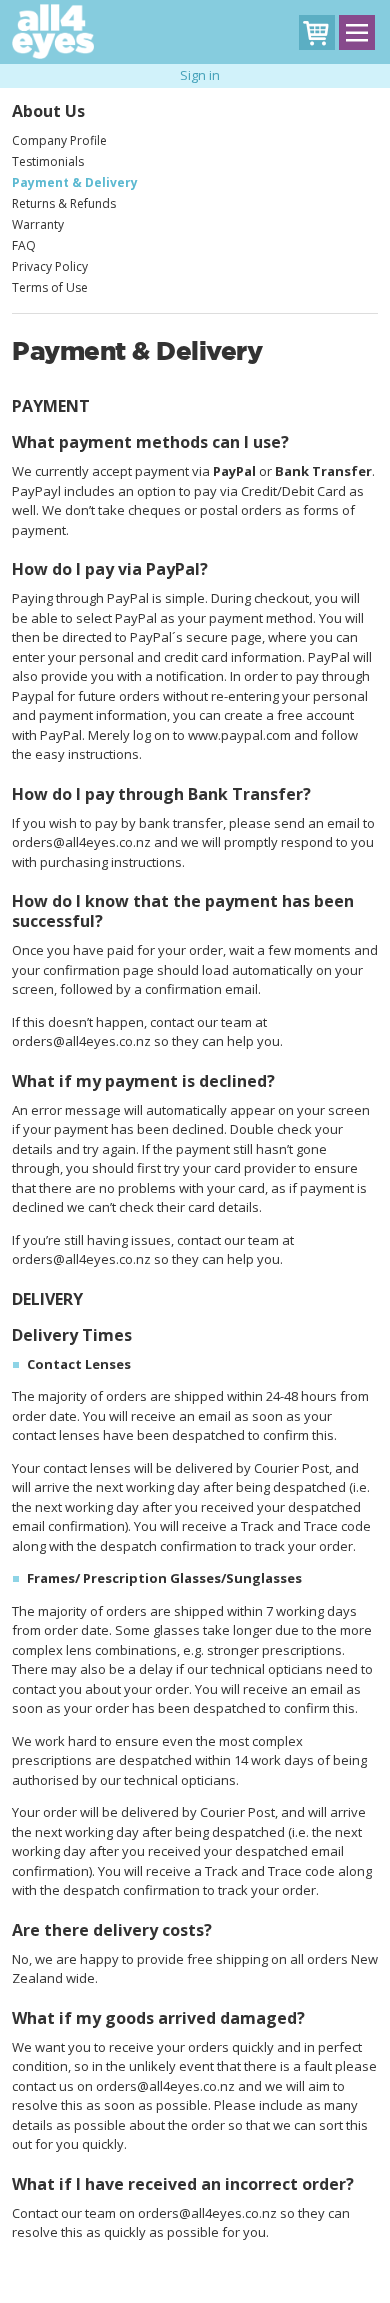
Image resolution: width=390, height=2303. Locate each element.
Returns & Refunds (64, 203)
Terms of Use (50, 287)
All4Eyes (53, 31)
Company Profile (59, 140)
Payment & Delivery (75, 182)
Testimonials (48, 161)
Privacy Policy (50, 266)
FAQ (24, 245)
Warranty (38, 224)
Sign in (200, 75)
